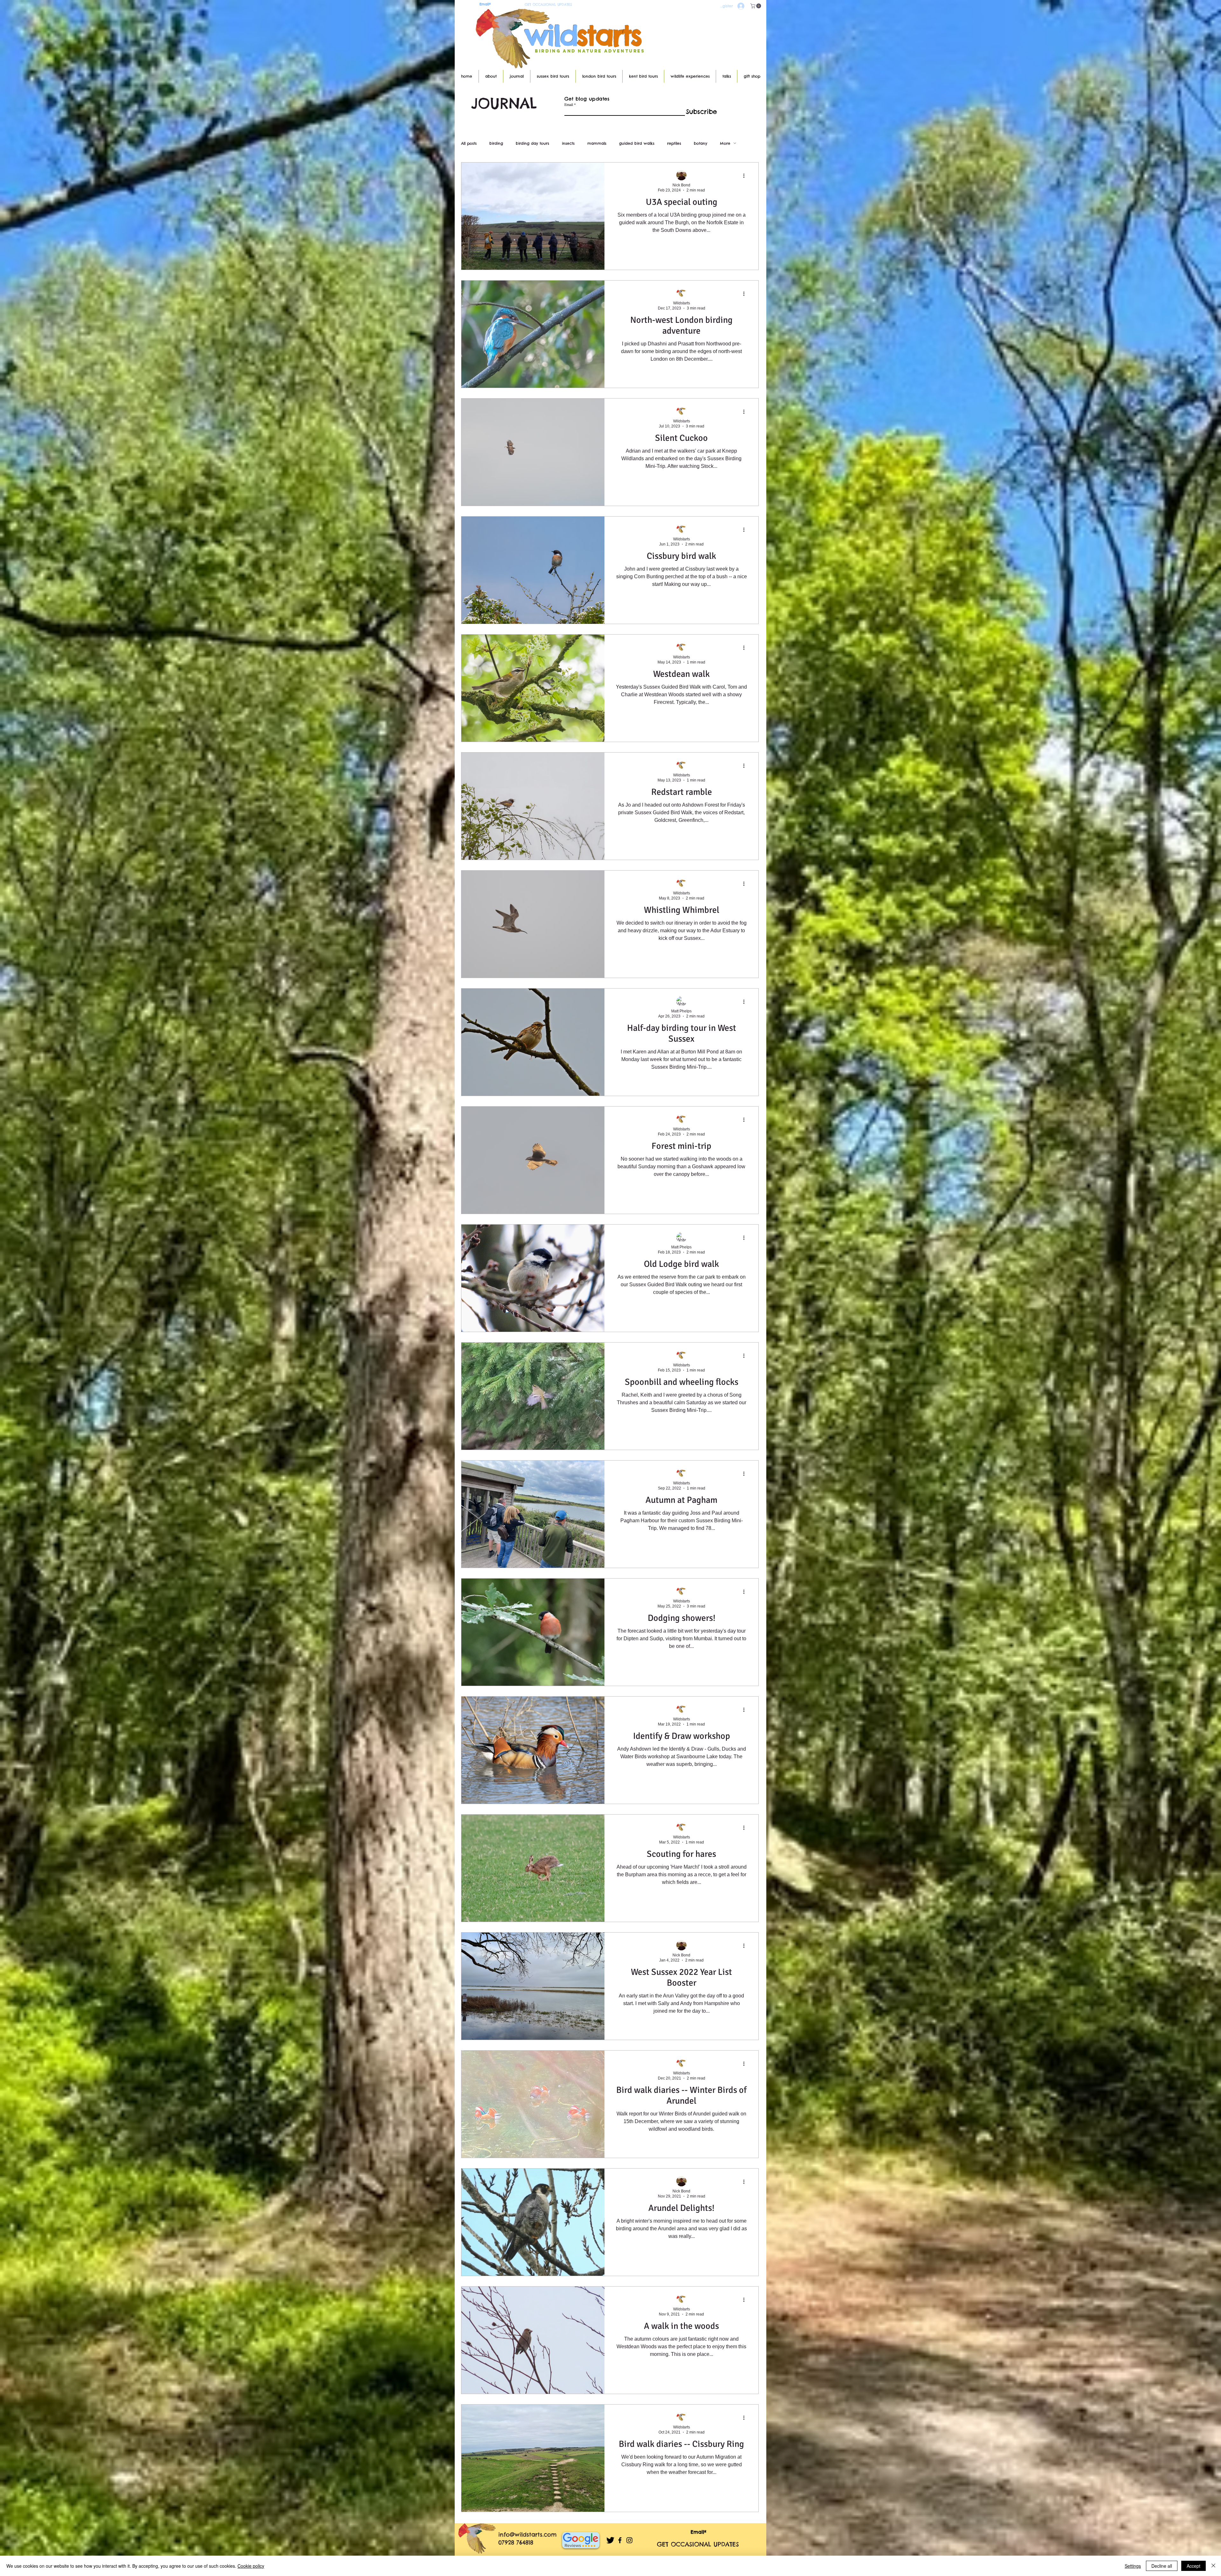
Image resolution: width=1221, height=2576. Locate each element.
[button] (756, 6)
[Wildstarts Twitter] (610, 2540)
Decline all (1162, 2566)
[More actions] (746, 176)
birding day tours (532, 143)
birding (496, 143)
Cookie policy (251, 2566)
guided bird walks (637, 143)
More (725, 143)
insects (568, 143)
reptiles (674, 143)
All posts (469, 143)
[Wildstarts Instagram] (629, 2540)
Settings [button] (1133, 2566)
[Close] (1213, 2566)
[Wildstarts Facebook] (620, 2540)
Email (569, 104)
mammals (597, 143)
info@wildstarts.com (528, 2534)
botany (700, 143)
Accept (1193, 2566)
